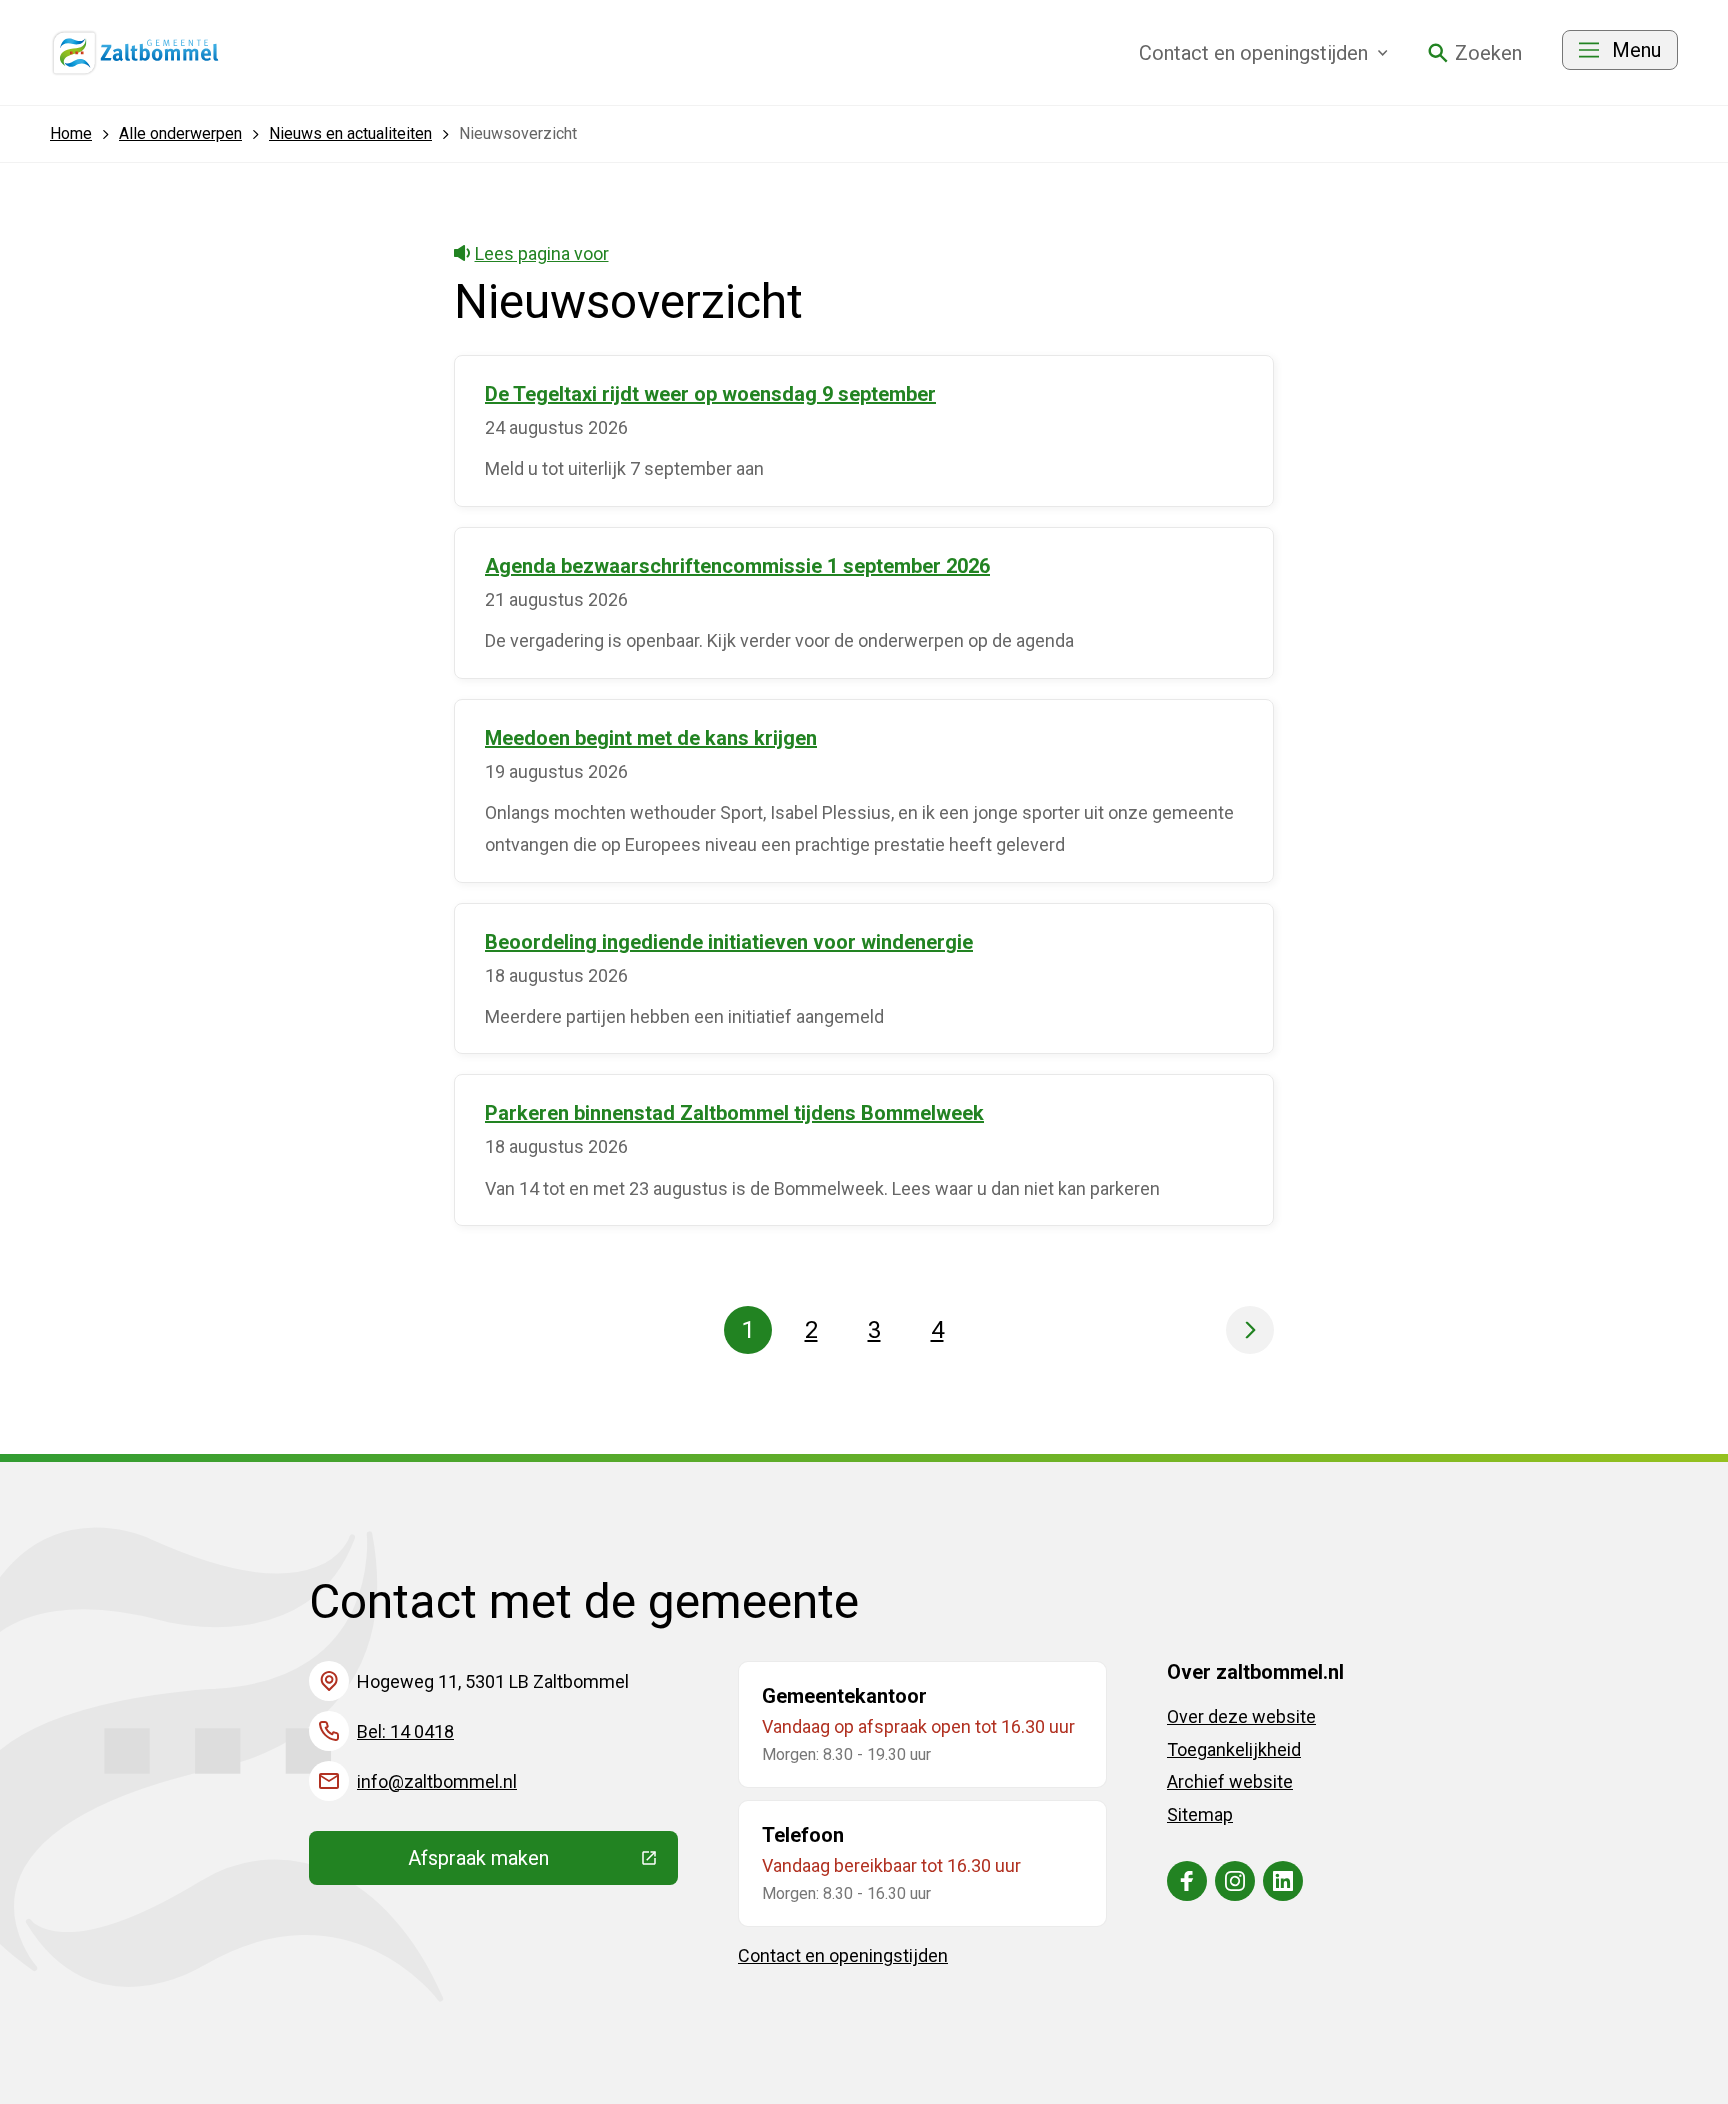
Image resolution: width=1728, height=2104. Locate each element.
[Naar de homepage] (136, 53)
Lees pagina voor (542, 253)
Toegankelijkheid (1234, 1749)
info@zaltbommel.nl (437, 1781)
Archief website (1230, 1781)
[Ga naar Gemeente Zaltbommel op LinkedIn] (1283, 1881)
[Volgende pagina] (1250, 1330)
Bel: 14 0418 (405, 1731)
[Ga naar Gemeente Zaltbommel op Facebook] (1187, 1881)
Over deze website (1241, 1716)
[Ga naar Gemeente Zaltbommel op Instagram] (1235, 1881)
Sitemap (1200, 1814)
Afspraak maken (543, 1863)
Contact (1253, 53)
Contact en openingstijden (843, 1955)
